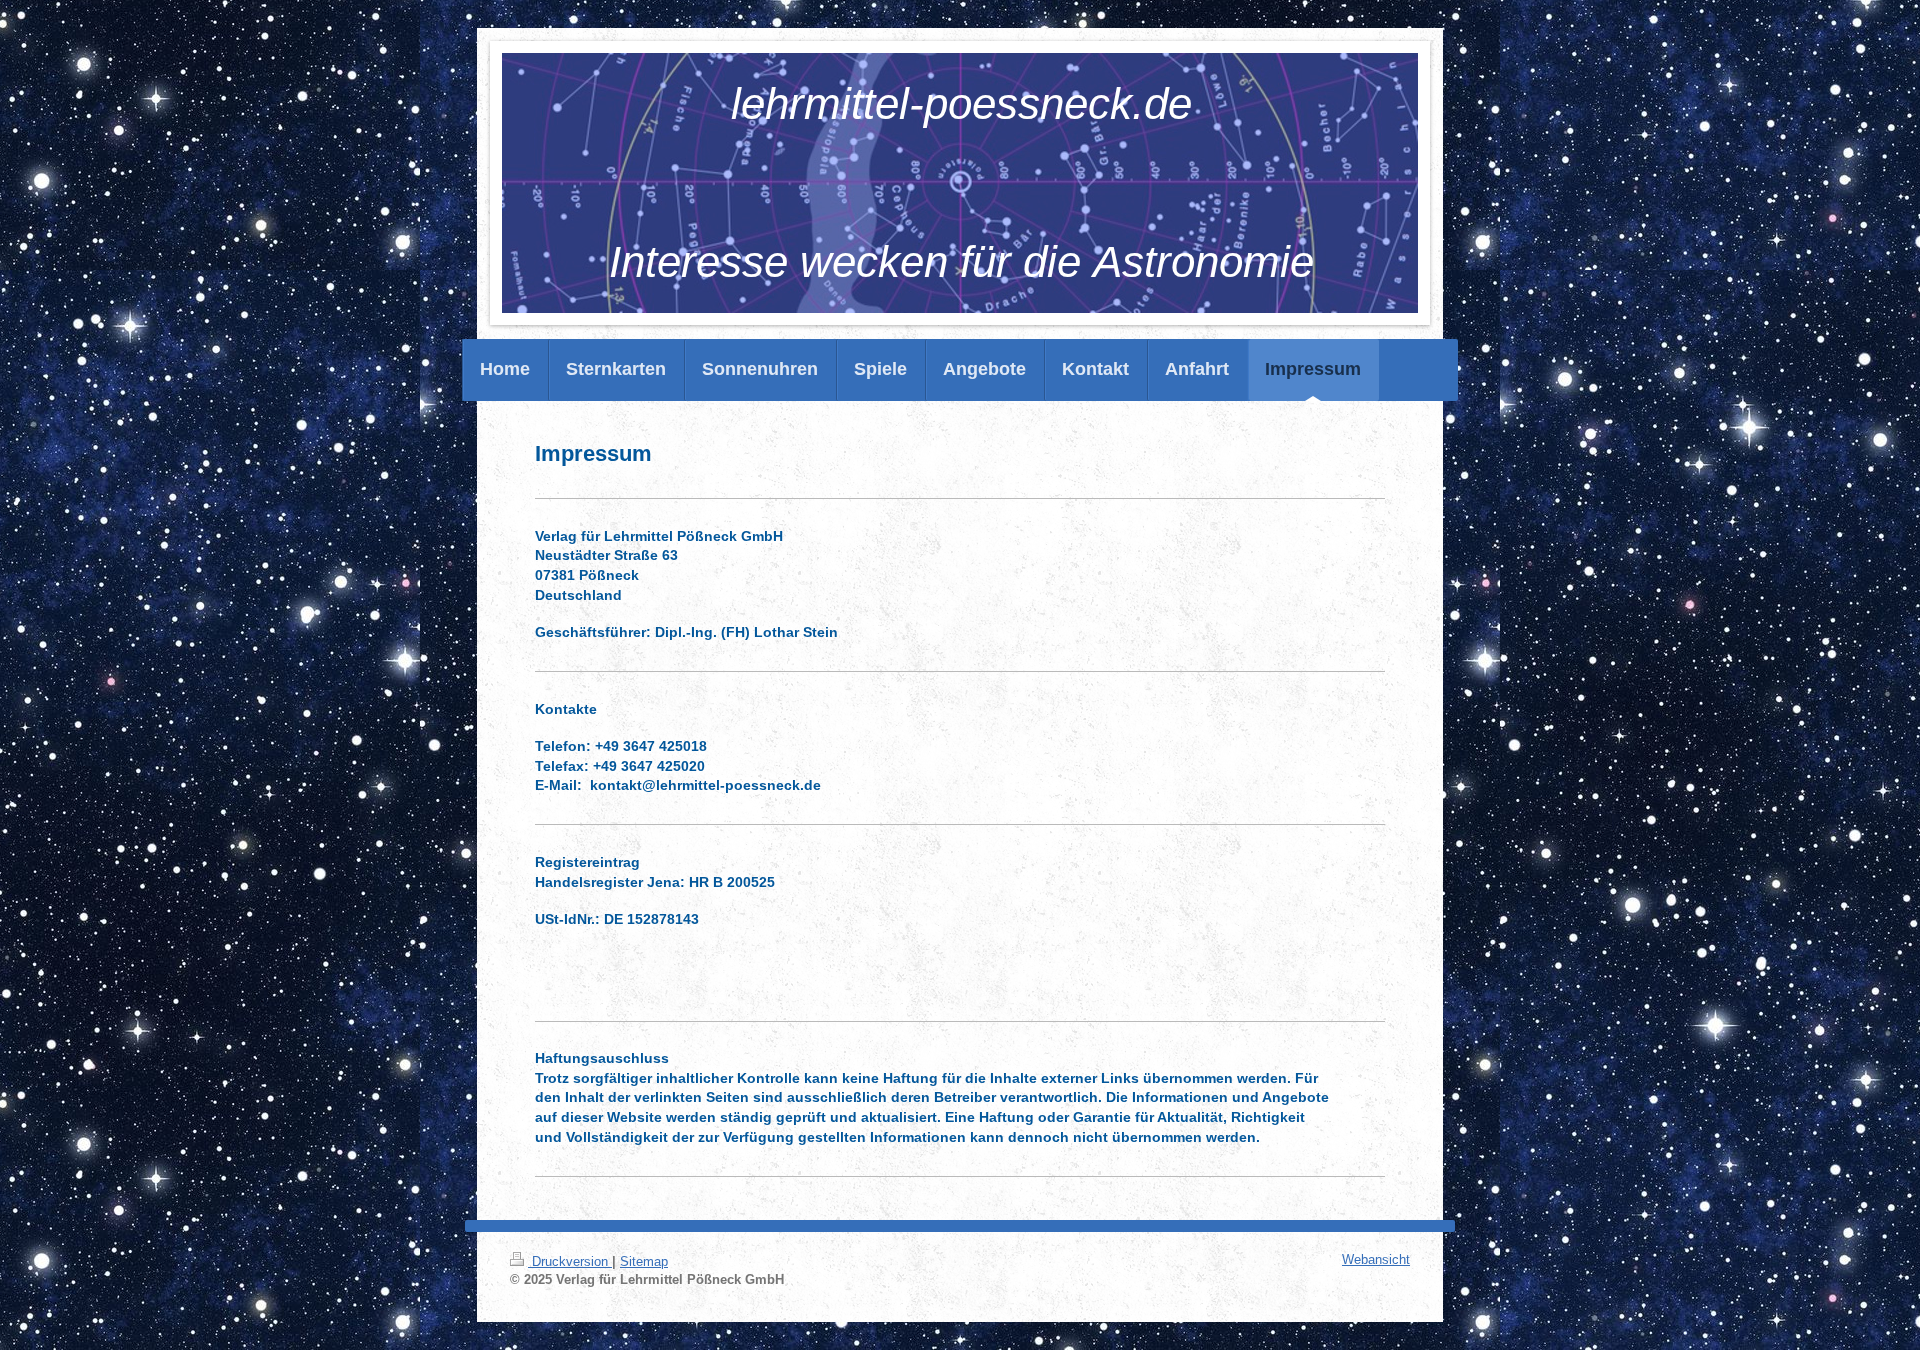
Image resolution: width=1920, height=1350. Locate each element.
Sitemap (644, 1262)
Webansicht (1376, 1260)
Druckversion (570, 1262)
